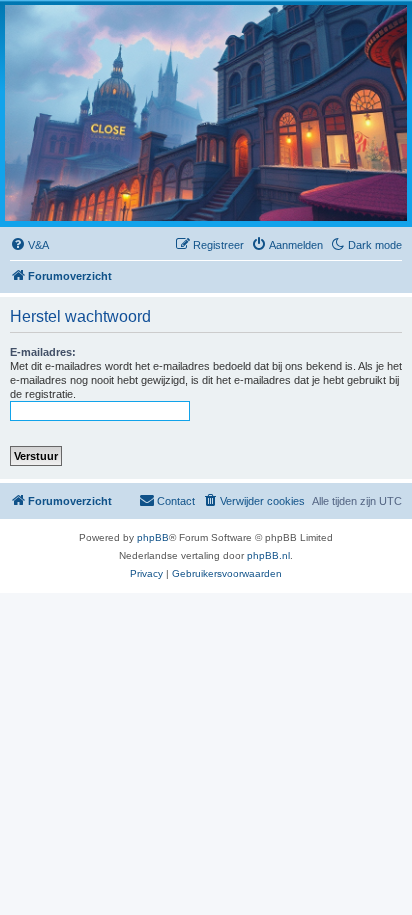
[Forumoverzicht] (206, 113)
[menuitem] (29, 245)
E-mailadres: (43, 352)
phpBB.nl (268, 555)
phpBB (153, 537)
